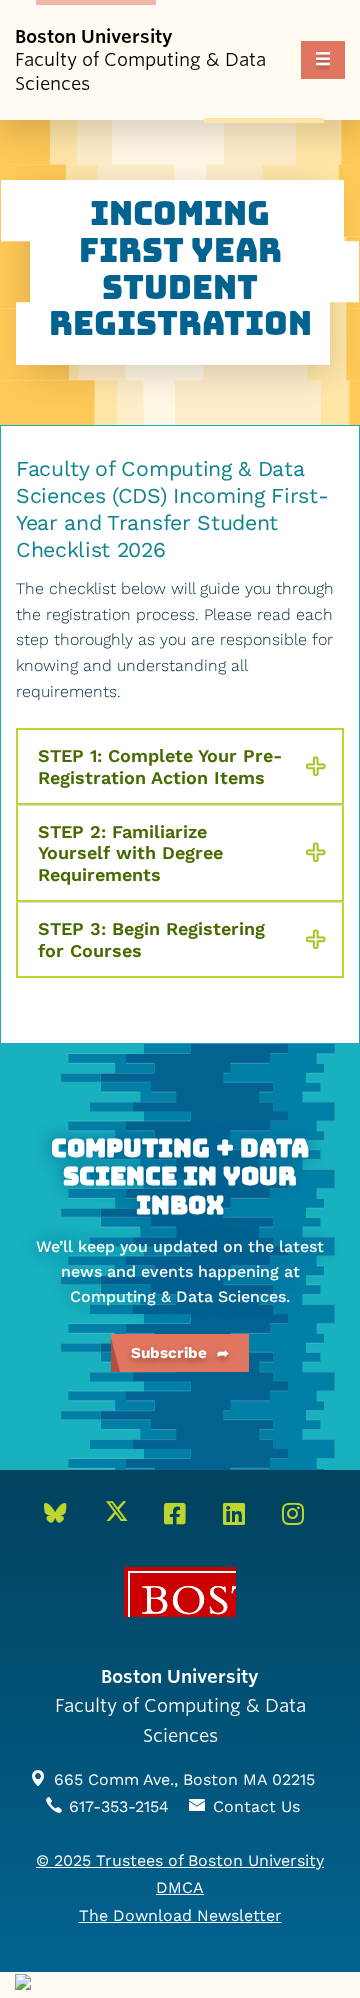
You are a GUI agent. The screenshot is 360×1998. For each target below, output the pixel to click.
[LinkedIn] (240, 1514)
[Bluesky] (61, 1514)
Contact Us (256, 1806)
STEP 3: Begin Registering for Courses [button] (151, 939)
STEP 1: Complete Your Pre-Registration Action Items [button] (160, 766)
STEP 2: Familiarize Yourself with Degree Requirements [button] (130, 853)
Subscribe (169, 1353)
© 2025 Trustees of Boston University (180, 1860)
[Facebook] (181, 1514)
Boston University (180, 1592)
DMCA (180, 1887)
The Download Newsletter (180, 1915)
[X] (122, 1514)
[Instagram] (299, 1514)
